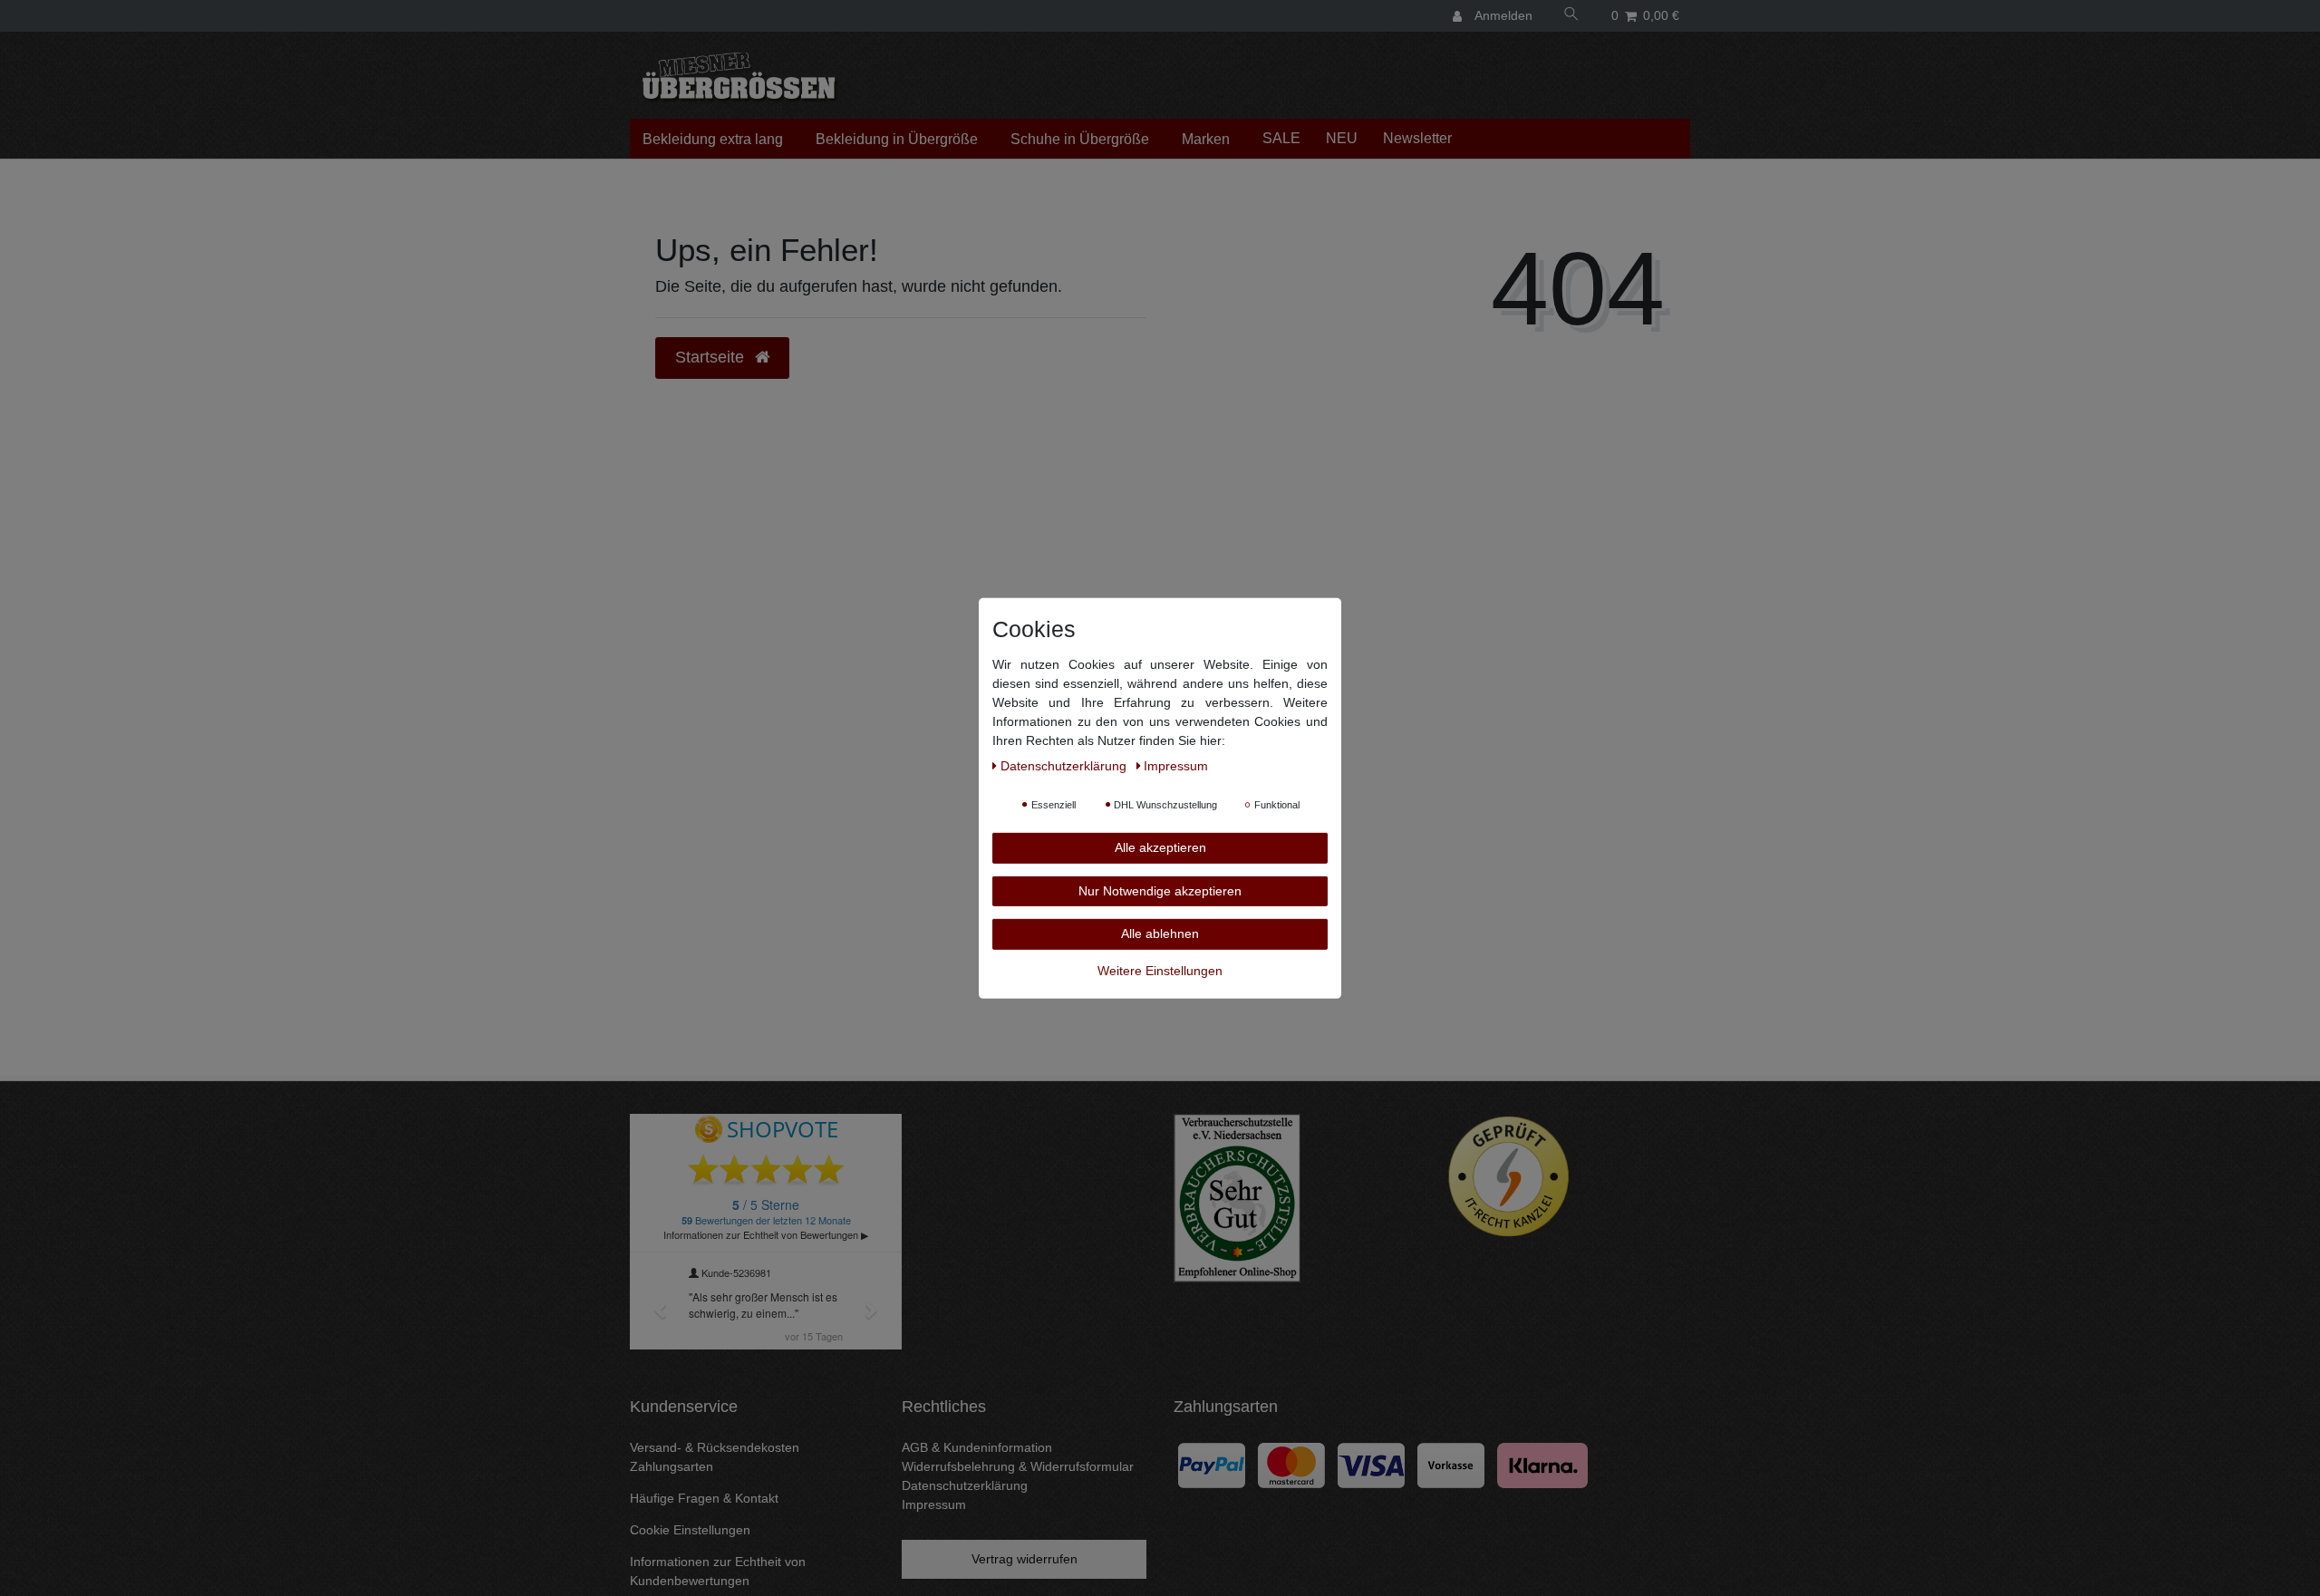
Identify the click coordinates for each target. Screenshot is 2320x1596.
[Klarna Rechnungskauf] (1542, 1464)
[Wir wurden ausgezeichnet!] (1237, 1197)
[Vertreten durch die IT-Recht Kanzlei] (1509, 1176)
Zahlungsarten (672, 1466)
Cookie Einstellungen (690, 1530)
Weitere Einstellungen (1160, 970)
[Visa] (1371, 1464)
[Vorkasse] (1451, 1464)
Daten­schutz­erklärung (1065, 765)
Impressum (934, 1504)
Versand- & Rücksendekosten (715, 1447)
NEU (1342, 138)
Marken (1206, 139)
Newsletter (1417, 138)
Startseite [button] (712, 357)
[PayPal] (1212, 1464)
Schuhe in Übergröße (1080, 139)
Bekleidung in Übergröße (897, 139)
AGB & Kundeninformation (977, 1447)
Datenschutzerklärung (965, 1485)
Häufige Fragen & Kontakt (704, 1498)
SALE (1281, 138)
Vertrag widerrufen (1025, 1559)
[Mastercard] (1291, 1464)
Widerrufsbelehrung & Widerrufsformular (1018, 1466)
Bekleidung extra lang (713, 139)
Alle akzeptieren (1160, 846)
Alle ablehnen (1160, 933)
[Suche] (1571, 16)
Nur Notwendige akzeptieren (1160, 890)
